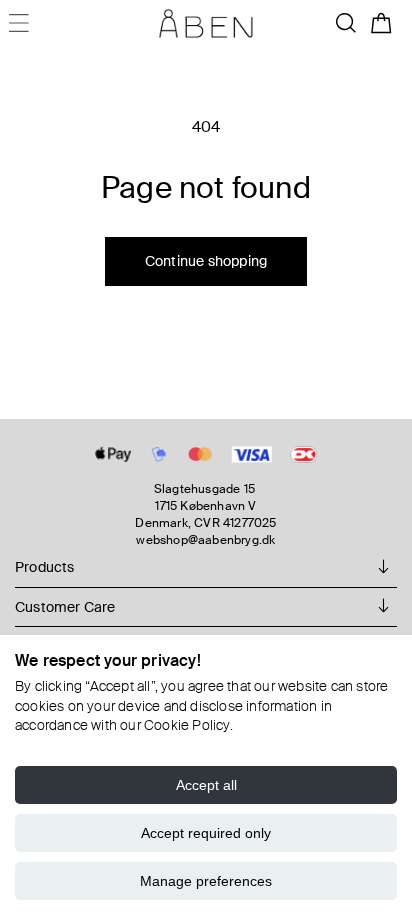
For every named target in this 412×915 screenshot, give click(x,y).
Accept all (206, 785)
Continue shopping (206, 261)
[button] (346, 23)
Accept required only (206, 833)
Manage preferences (206, 881)
